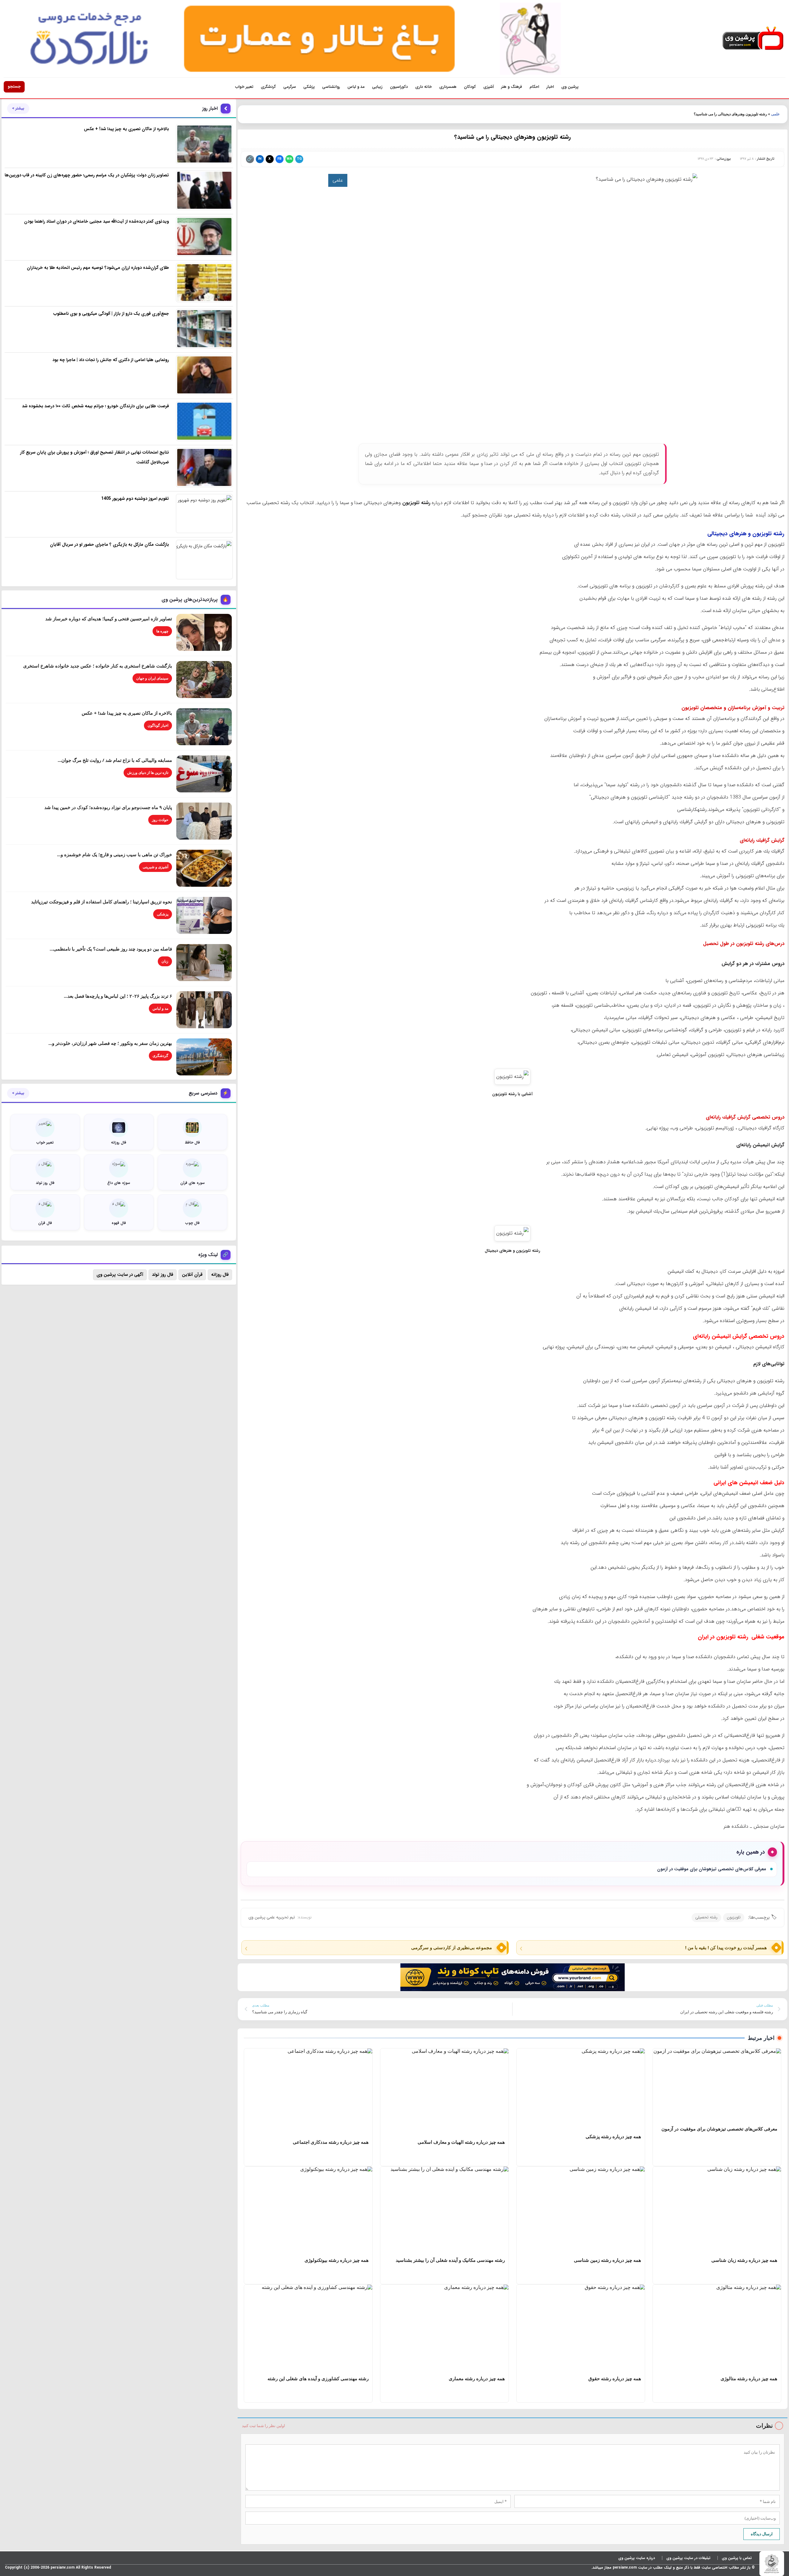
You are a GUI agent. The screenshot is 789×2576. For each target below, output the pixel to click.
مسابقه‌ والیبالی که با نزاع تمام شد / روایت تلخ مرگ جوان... (115, 760)
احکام (534, 87)
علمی (775, 114)
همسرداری (448, 87)
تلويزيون (734, 1917)
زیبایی (377, 87)
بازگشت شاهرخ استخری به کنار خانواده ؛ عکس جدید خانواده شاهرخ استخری (98, 666)
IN (260, 159)
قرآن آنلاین (192, 1275)
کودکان (470, 87)
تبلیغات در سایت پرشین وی (688, 2558)
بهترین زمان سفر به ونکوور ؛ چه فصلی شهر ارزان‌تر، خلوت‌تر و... (110, 1043)
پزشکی (309, 87)
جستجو (14, 86)
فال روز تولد (163, 1275)
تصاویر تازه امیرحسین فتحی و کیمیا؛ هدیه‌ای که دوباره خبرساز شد (109, 618)
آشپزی (489, 87)
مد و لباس (356, 87)
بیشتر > (18, 109)
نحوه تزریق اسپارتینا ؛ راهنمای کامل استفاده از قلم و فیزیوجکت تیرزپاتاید (102, 902)
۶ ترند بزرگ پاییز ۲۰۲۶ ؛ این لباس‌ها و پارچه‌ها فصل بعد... (118, 996)
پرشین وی (570, 87)
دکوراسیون (399, 87)
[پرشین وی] (753, 39)
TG (299, 159)
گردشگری (268, 87)
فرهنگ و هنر (512, 87)
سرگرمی (290, 87)
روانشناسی (331, 87)
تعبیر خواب (244, 87)
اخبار (550, 87)
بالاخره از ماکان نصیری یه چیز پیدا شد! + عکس (127, 713)
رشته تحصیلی (706, 1917)
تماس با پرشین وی (737, 2558)
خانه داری (423, 87)
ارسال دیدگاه (762, 2534)
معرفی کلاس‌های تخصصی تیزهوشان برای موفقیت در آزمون (712, 1869)
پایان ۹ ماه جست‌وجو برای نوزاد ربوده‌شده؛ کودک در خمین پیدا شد (108, 807)
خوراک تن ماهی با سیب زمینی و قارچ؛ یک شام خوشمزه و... (114, 854)
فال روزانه (220, 1275)
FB (279, 159)
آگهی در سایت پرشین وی (120, 1275)
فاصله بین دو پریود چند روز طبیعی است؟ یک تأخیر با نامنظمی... (111, 949)
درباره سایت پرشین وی (637, 2558)
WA (289, 159)
